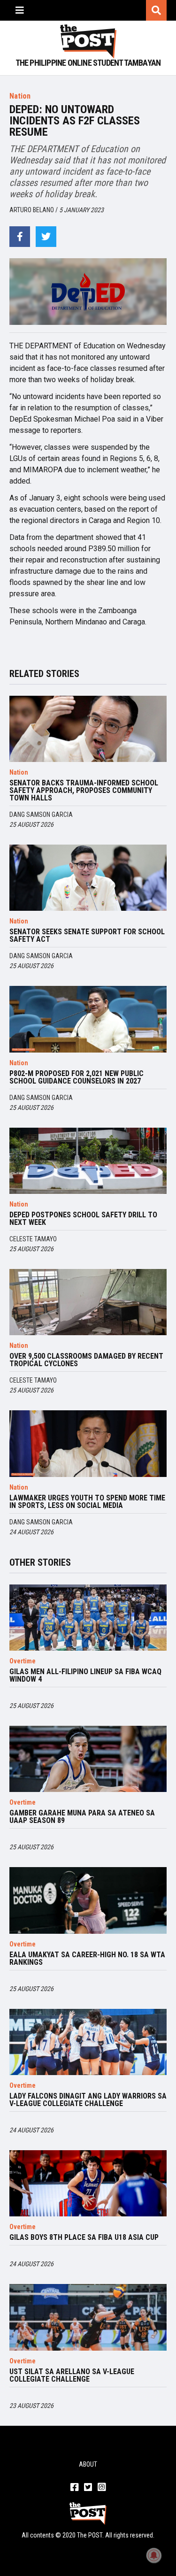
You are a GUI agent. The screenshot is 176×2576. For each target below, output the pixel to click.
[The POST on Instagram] (102, 2488)
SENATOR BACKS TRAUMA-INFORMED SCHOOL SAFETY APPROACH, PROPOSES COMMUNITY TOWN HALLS (84, 791)
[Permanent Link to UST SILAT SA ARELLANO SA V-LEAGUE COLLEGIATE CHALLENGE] (88, 2317)
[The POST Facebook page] (74, 2488)
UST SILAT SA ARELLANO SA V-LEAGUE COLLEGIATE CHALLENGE (72, 2376)
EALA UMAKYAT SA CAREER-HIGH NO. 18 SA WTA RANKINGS (87, 1959)
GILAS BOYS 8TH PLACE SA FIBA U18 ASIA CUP (84, 2238)
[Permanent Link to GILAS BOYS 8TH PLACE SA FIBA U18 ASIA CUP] (88, 2183)
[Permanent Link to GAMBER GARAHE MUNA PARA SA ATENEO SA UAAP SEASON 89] (88, 1759)
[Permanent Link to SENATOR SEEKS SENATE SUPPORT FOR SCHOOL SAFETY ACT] (88, 878)
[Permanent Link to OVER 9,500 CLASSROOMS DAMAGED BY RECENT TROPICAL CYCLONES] (88, 1302)
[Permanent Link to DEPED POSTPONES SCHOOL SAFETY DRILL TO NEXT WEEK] (88, 1161)
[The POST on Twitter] (88, 2488)
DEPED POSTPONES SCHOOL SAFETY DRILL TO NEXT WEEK (83, 1219)
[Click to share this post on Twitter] (46, 237)
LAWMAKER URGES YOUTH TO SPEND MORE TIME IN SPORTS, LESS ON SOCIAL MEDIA (87, 1502)
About (88, 2464)
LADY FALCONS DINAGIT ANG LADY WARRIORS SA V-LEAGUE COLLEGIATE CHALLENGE (88, 2100)
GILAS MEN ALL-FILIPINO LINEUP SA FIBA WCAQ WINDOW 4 (85, 1676)
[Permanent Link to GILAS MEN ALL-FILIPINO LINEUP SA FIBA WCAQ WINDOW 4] (88, 1618)
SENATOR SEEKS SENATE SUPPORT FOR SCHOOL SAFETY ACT (87, 936)
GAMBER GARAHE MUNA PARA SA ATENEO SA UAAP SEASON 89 (82, 1817)
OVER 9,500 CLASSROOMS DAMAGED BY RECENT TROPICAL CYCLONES (86, 1360)
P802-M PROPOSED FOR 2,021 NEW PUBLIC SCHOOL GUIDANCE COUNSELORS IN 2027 (77, 1077)
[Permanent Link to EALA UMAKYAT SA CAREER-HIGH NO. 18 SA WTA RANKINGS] (88, 1900)
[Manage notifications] (154, 2555)
